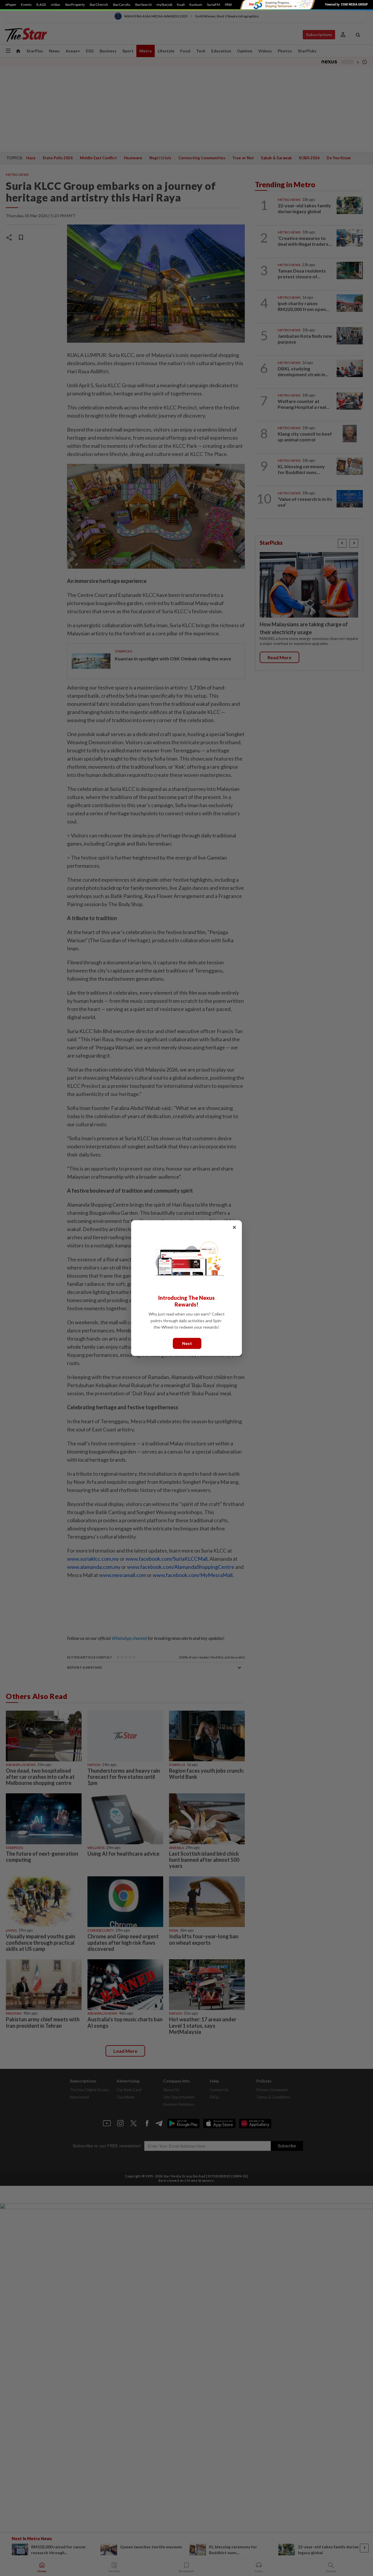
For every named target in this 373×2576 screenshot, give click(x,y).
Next (187, 1343)
